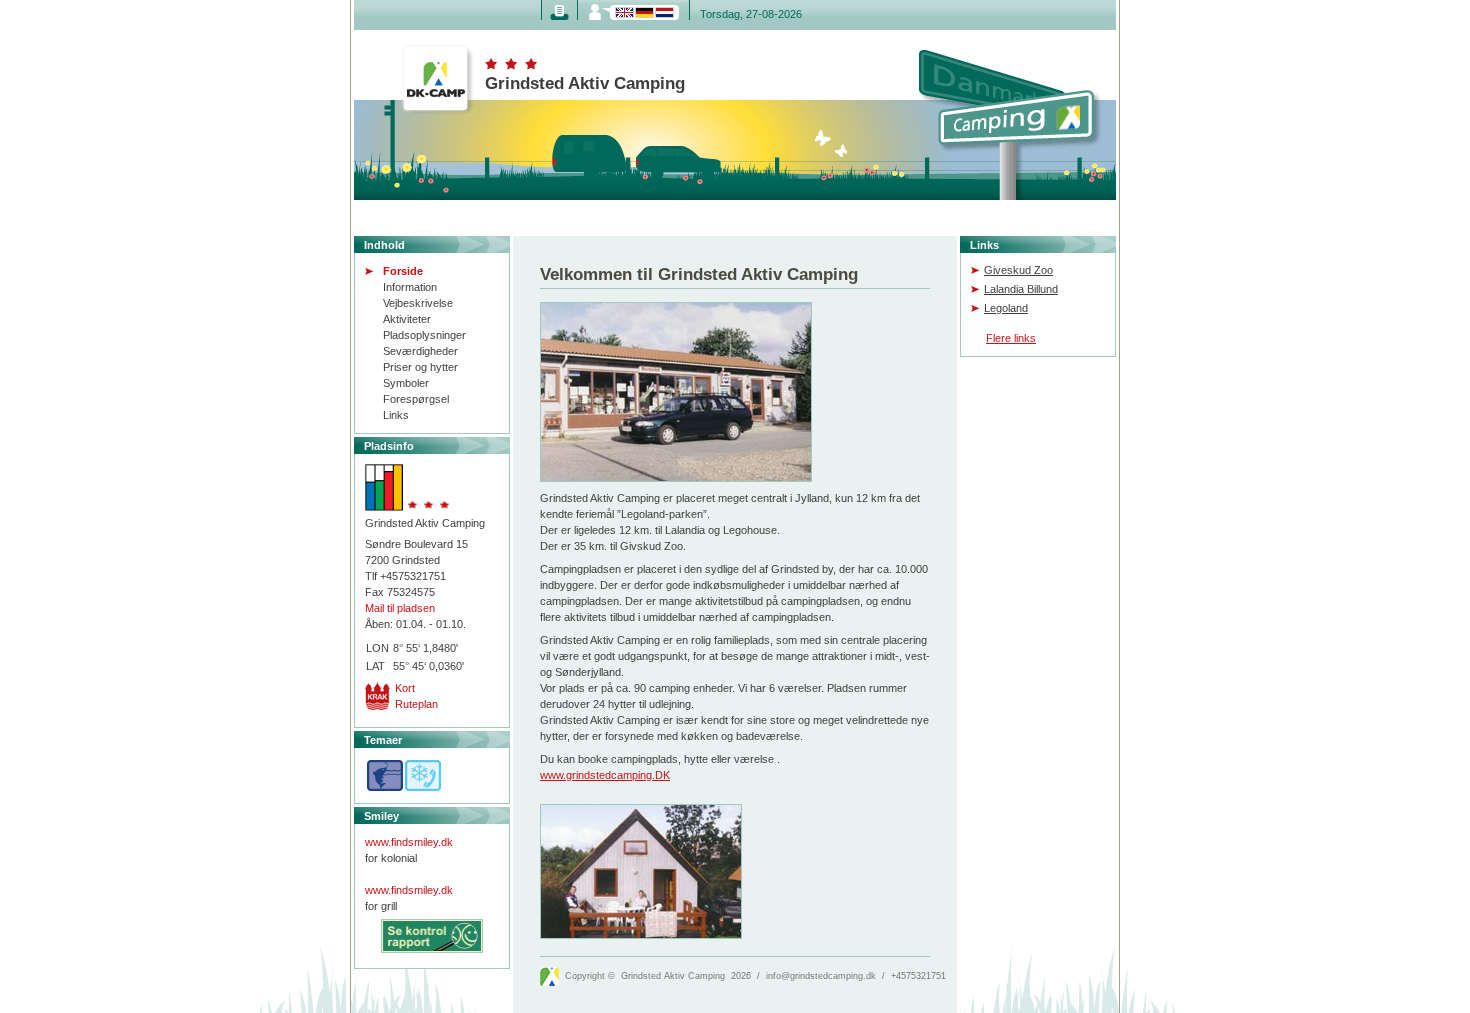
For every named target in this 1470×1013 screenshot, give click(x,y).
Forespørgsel (416, 399)
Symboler (406, 383)
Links (396, 415)
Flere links (1011, 338)
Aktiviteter (407, 319)
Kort (405, 688)
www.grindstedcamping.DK (605, 775)
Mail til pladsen (400, 608)
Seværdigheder (420, 351)
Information (410, 287)
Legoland (1006, 308)
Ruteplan (416, 704)
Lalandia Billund (1021, 289)
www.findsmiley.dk (409, 842)
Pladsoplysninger (424, 335)
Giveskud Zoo (1018, 270)
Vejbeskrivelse (418, 303)
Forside (403, 271)
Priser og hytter (420, 367)
